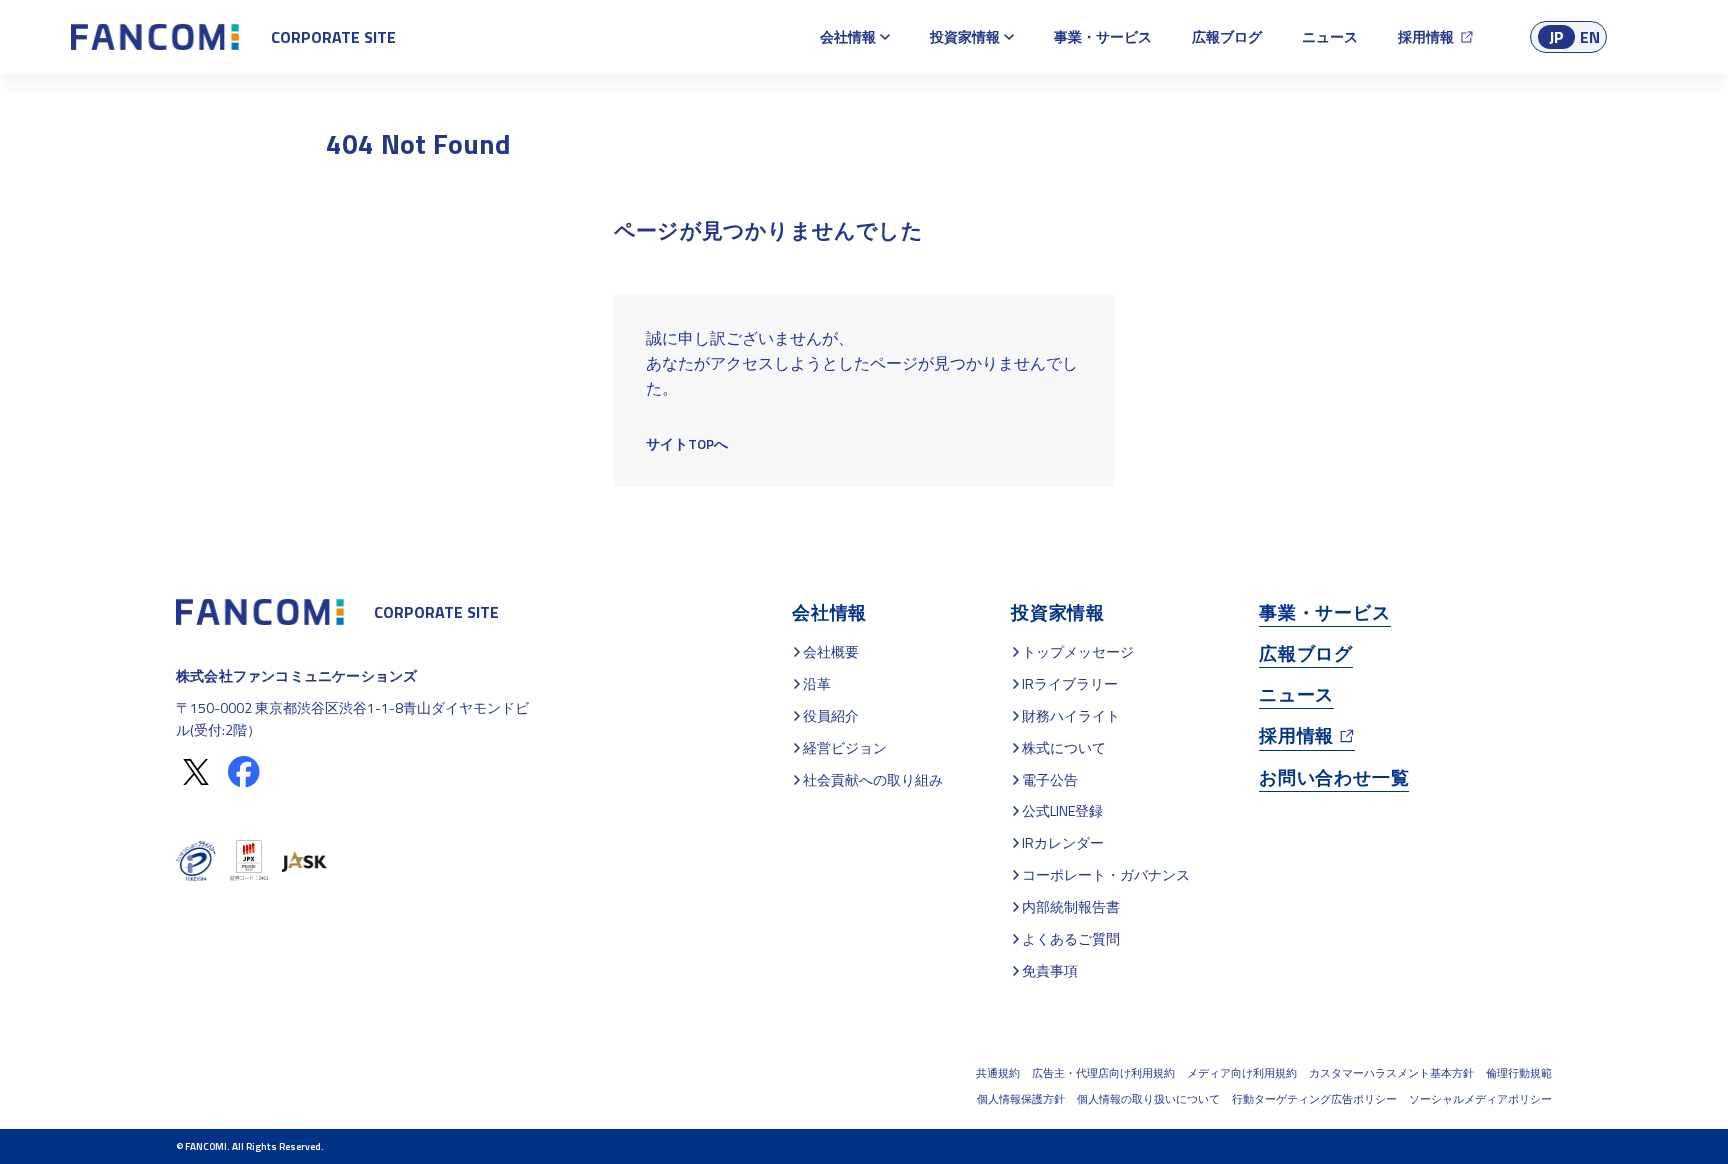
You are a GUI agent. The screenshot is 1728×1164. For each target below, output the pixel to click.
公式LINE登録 (1062, 810)
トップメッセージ (1078, 651)
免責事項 (1050, 970)
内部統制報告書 (1071, 906)
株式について (1064, 747)
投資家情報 (965, 36)
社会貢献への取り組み (873, 779)
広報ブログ (1227, 36)
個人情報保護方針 (1021, 1099)
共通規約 (998, 1073)
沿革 (817, 683)
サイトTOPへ (687, 443)
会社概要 (831, 651)
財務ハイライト (1071, 715)
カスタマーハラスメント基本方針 (1391, 1073)
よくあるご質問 (1071, 938)
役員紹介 (831, 715)
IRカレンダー (1063, 842)
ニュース (1330, 36)
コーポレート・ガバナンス (1106, 874)
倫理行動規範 (1519, 1073)
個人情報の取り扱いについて (1148, 1099)
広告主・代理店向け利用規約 (1103, 1073)
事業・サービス (1103, 36)
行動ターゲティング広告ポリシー (1314, 1099)
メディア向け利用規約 (1242, 1073)
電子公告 (1050, 779)
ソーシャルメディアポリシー (1480, 1099)
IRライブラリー (1070, 683)
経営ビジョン (845, 747)
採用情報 (1426, 36)
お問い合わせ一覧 (1334, 777)
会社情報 (848, 36)
